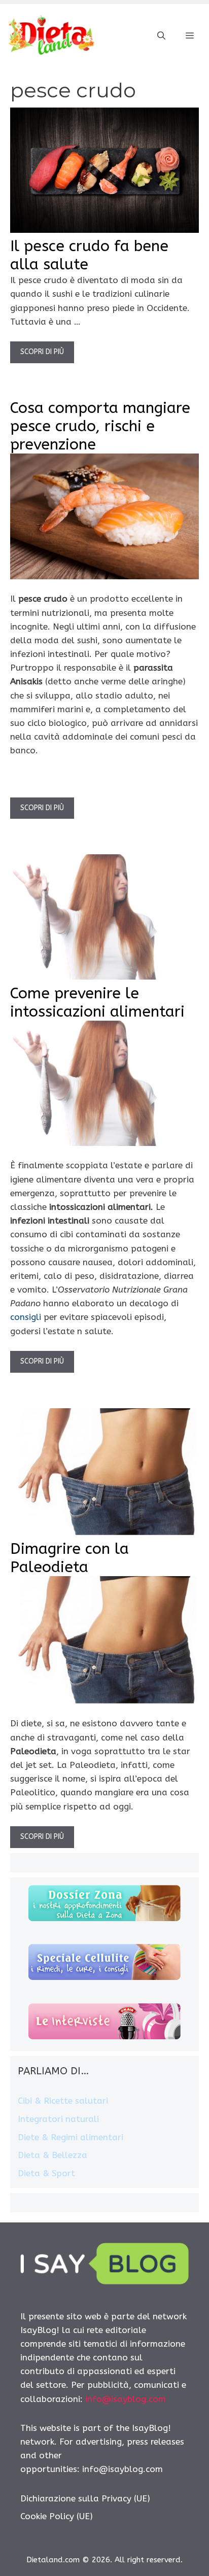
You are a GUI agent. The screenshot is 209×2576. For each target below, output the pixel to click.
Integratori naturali (58, 2119)
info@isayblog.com (126, 2399)
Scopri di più (42, 352)
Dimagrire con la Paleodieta (69, 1558)
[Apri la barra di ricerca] (161, 36)
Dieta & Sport (46, 2173)
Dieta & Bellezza (53, 2155)
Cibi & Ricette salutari (63, 2101)
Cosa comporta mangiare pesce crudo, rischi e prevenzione (100, 426)
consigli (26, 1317)
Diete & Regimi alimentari (71, 2137)
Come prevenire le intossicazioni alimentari (97, 1002)
